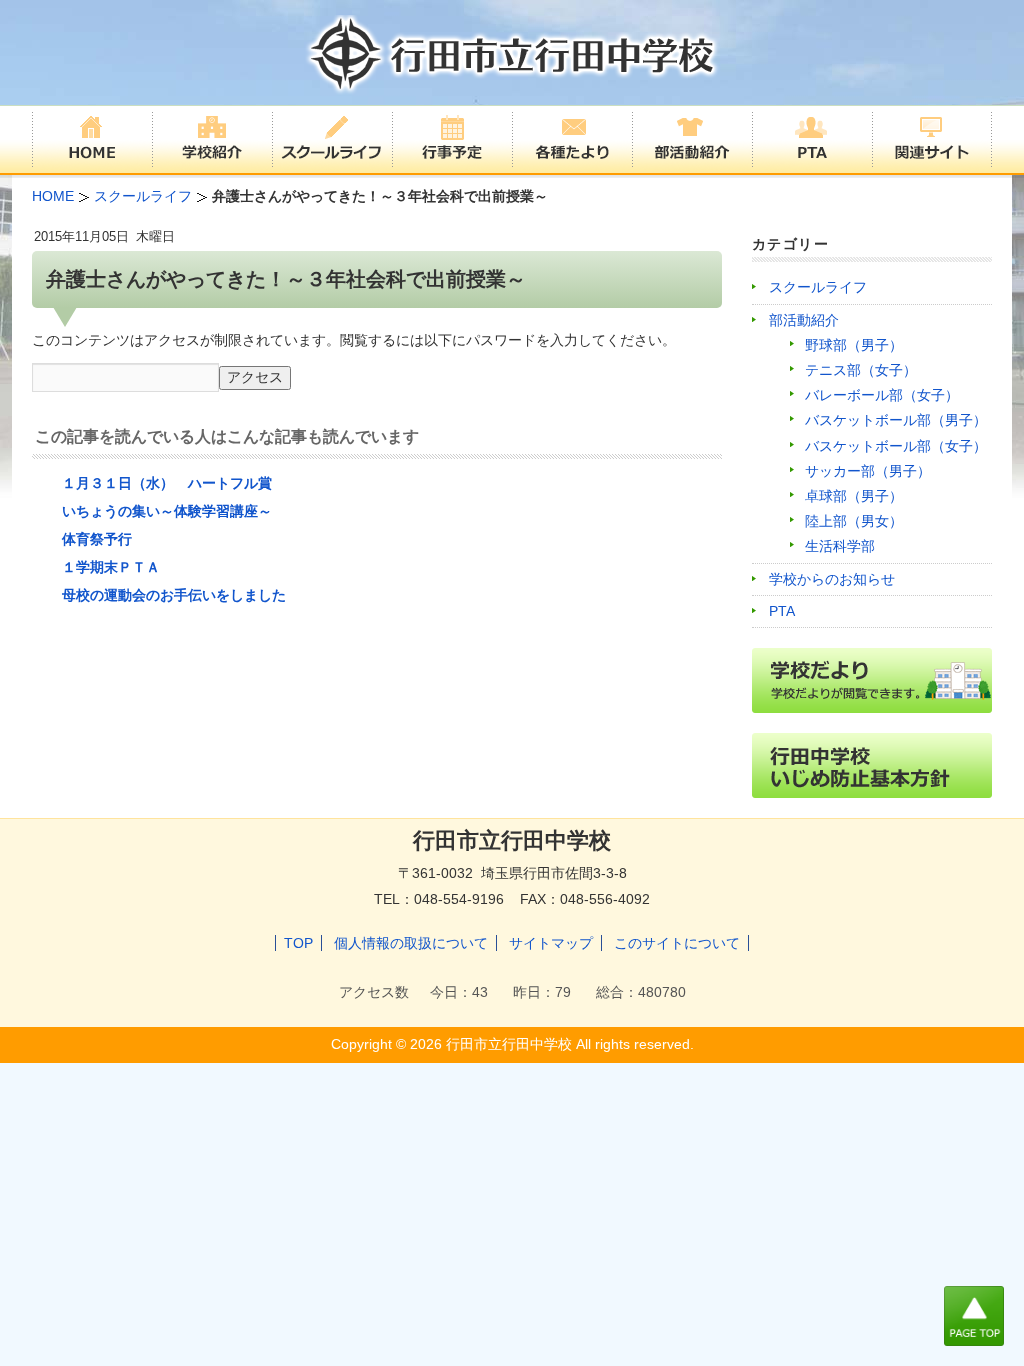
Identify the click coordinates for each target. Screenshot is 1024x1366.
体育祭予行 (97, 539)
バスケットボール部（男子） (896, 420)
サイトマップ (551, 943)
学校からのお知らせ (832, 579)
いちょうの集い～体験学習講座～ (167, 511)
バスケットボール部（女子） (896, 446)
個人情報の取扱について (411, 943)
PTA (782, 611)
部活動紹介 (804, 320)
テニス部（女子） (861, 370)
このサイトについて (677, 943)
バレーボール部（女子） (882, 395)
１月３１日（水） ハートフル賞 (167, 483)
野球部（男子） (854, 345)
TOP (298, 943)
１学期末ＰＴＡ (111, 567)
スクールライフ (818, 287)
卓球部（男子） (854, 496)
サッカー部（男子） (868, 471)
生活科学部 (840, 546)
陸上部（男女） (854, 521)
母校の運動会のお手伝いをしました (174, 595)
